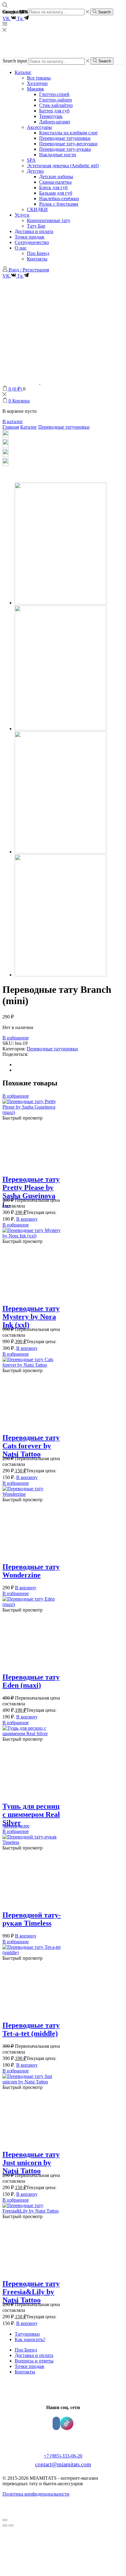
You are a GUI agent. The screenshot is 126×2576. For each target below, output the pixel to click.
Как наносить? (30, 2339)
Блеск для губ (53, 188)
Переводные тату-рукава (65, 149)
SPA (31, 160)
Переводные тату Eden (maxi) (31, 1681)
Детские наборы (56, 177)
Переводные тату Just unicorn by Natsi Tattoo (31, 2163)
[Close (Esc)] (5, 2520)
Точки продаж (30, 237)
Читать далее (16, 1826)
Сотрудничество (32, 242)
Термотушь (51, 116)
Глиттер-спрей (54, 94)
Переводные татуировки (65, 138)
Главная (11, 427)
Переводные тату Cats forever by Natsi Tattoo (31, 1446)
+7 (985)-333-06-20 (63, 2456)
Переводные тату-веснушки (68, 144)
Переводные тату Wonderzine (31, 1571)
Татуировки (27, 2334)
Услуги (22, 215)
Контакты (37, 259)
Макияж (35, 89)
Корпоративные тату (49, 220)
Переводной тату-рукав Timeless (32, 1919)
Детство (35, 171)
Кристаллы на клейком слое (68, 133)
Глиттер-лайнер (56, 100)
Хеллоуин (37, 83)
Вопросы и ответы (34, 2361)
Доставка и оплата (34, 231)
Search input (15, 61)
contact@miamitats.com (63, 2464)
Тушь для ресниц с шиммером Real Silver (31, 1814)
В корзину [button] (27, 1219)
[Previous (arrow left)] (5, 2525)
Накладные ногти (58, 155)
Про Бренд (38, 253)
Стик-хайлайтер (56, 105)
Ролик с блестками (59, 204)
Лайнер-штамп (55, 122)
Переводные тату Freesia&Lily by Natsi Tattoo (31, 2292)
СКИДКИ (37, 209)
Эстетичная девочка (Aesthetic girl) (63, 166)
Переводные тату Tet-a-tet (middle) (31, 2029)
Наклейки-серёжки (59, 198)
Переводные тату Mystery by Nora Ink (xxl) (31, 1317)
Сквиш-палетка (55, 182)
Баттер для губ (54, 111)
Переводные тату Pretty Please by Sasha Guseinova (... (31, 1192)
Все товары (39, 78)
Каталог (23, 72)
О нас (21, 248)
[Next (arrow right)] (11, 2525)
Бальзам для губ (56, 193)
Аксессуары (39, 127)
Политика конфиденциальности (36, 2494)
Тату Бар (36, 226)
